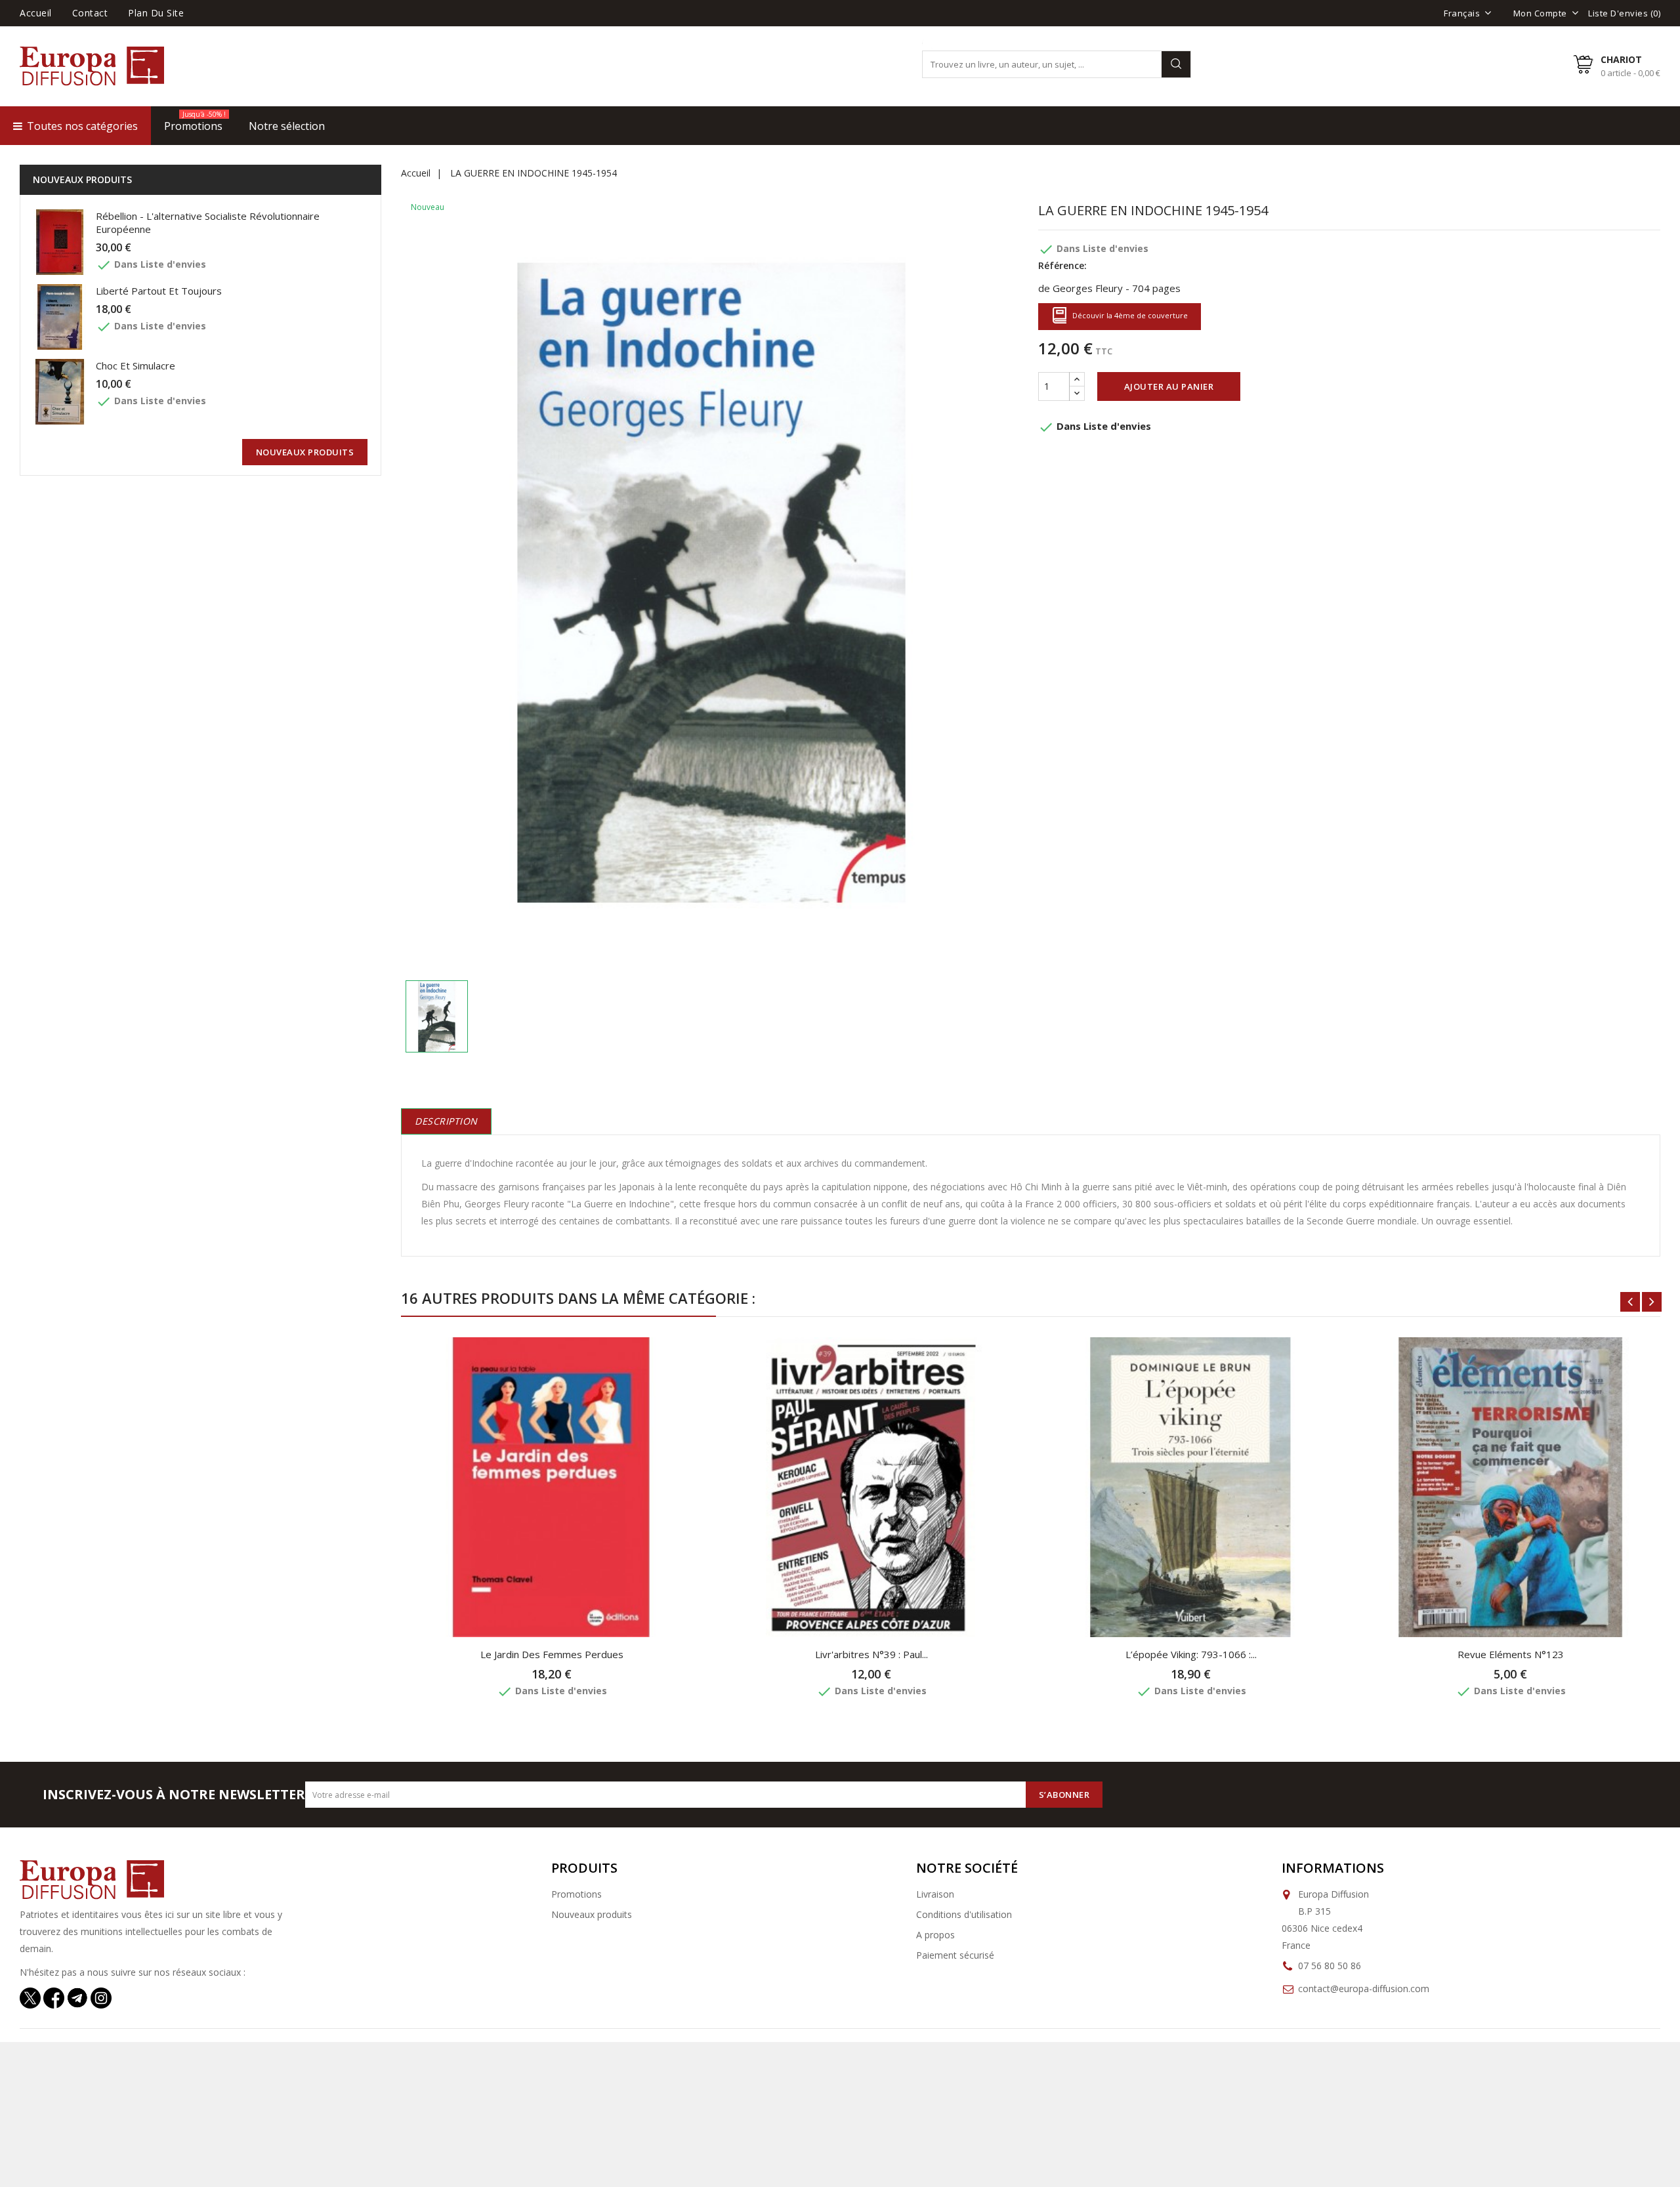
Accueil (36, 13)
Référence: (1062, 265)
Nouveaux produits (592, 1914)
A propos (935, 1935)
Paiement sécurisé (955, 1955)
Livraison (935, 1894)
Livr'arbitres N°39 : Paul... (871, 1654)
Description (446, 1121)
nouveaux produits (305, 452)
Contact (90, 13)
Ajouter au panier (1169, 386)
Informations (1333, 1868)
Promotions (577, 1894)
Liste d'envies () (1624, 13)
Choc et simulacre (136, 365)
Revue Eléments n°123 (1511, 1654)
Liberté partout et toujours (159, 291)
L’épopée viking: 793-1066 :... (1191, 1654)
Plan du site (156, 13)
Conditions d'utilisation (964, 1914)
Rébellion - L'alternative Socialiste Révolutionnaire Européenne (208, 222)
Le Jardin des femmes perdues (552, 1654)
